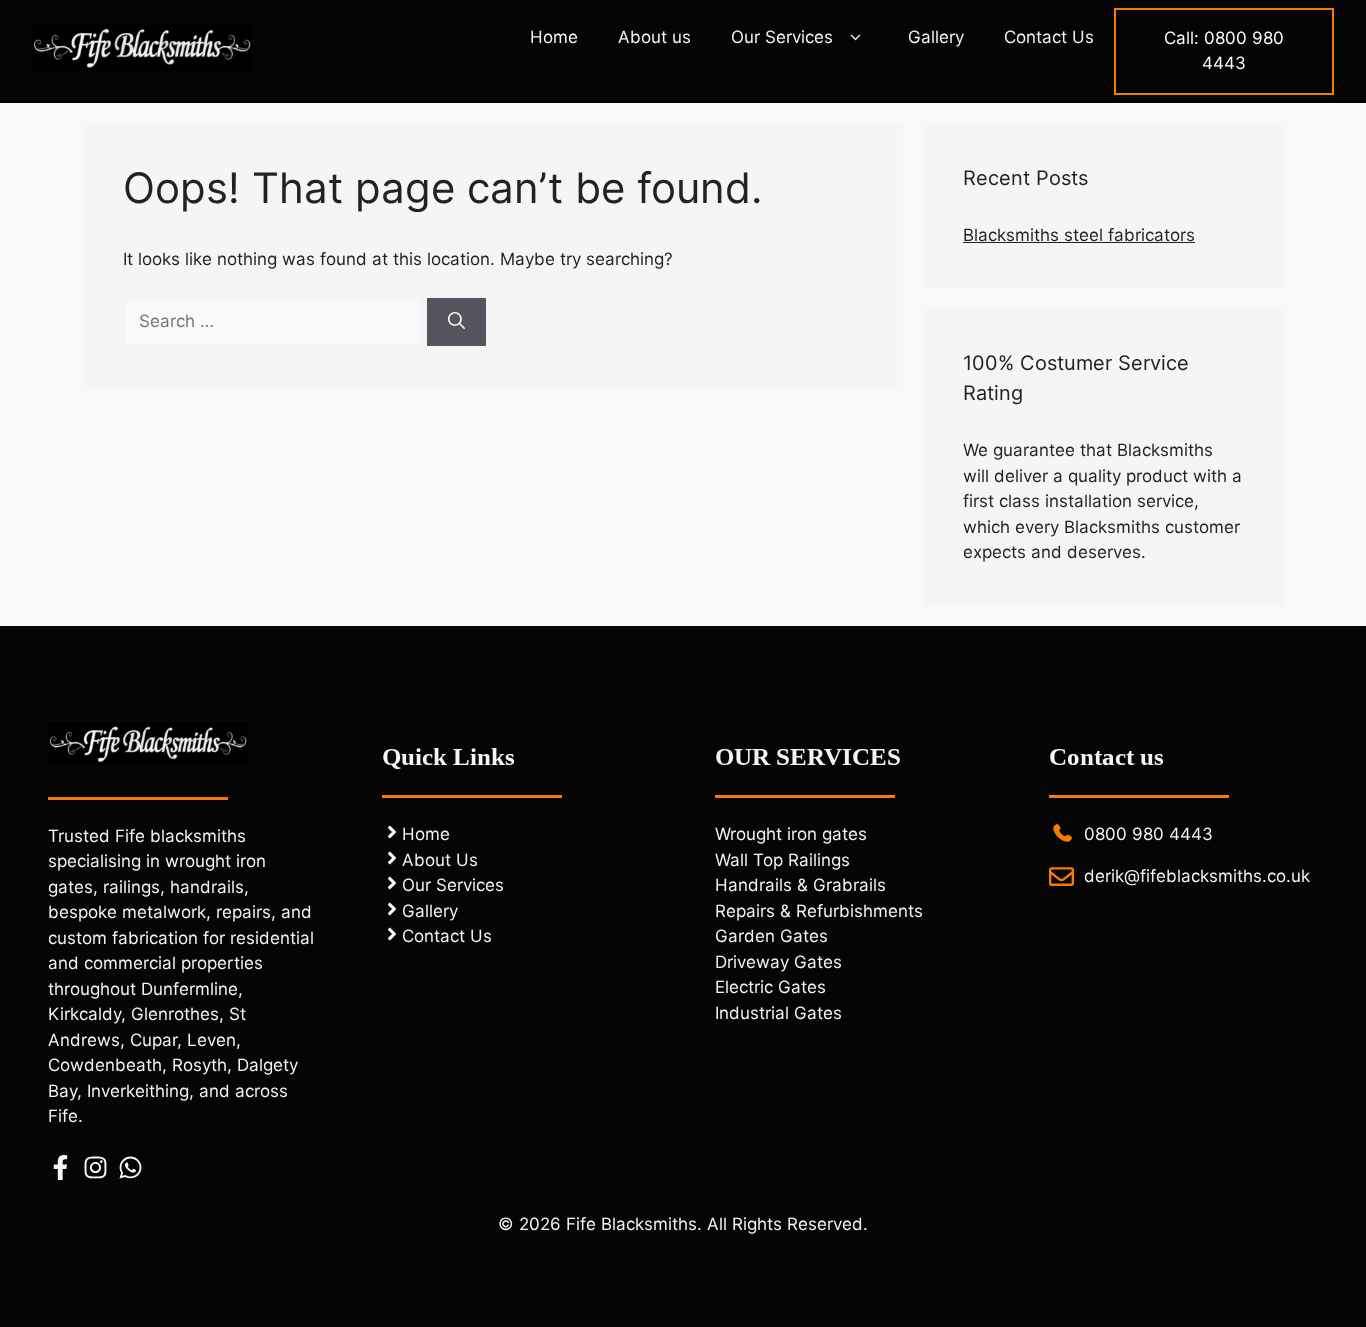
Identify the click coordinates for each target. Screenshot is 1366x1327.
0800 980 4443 (1148, 834)
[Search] (456, 322)
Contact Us (1049, 37)
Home (554, 37)
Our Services (782, 37)
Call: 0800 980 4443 (1224, 51)
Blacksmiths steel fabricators (1079, 235)
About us (654, 37)
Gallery (936, 37)
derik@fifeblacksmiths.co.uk (1197, 876)
